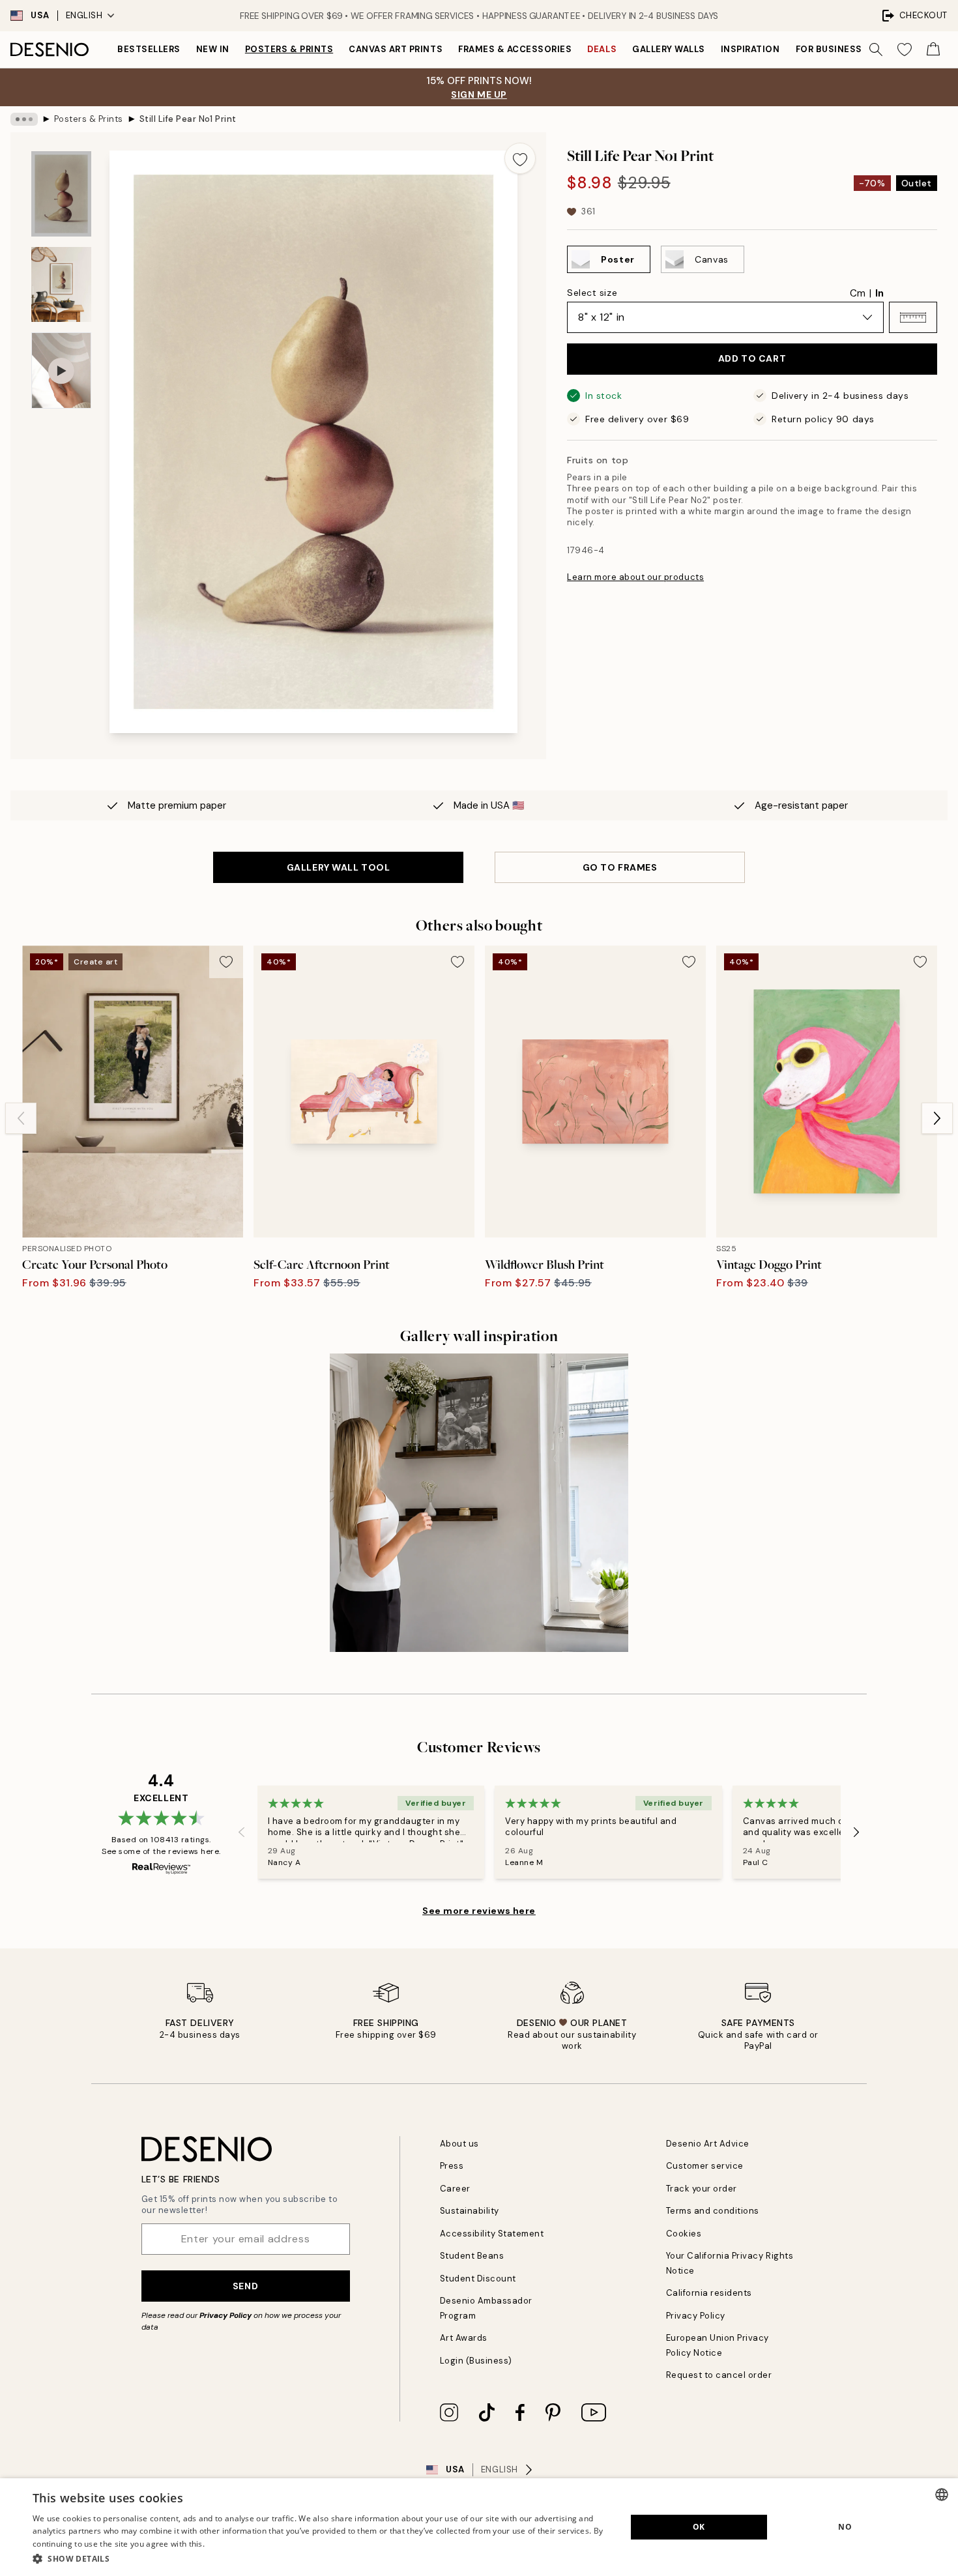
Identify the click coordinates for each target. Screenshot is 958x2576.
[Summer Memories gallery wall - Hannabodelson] (479, 1503)
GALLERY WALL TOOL (339, 867)
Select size (592, 293)
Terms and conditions (713, 2211)
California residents (709, 2293)
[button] (913, 317)
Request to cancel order (719, 2375)
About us (459, 2144)
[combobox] (942, 2495)
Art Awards (464, 2338)
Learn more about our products (635, 577)
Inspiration (750, 49)
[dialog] (479, 2527)
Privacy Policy (225, 2315)
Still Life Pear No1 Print (188, 119)
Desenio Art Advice (708, 2144)
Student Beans (472, 2256)
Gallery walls (669, 49)
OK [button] (699, 2527)
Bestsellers (149, 49)
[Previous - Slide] (21, 1118)
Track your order (702, 2189)
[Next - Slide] (937, 1118)
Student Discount (478, 2279)
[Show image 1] (61, 194)
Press (452, 2166)
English (84, 15)
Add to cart (752, 358)
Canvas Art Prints (396, 49)
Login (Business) (476, 2361)
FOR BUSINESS (829, 49)
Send (245, 2286)
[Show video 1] (61, 370)
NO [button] (845, 2527)
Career (455, 2189)
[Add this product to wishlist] (520, 158)
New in (213, 49)
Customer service (705, 2166)
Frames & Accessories (515, 49)
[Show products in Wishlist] (905, 50)
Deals (602, 49)
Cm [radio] (858, 293)
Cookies (684, 2234)
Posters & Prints (289, 49)
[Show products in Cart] (933, 50)
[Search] (876, 50)
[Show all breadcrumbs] (24, 119)
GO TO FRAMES (620, 867)
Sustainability (470, 2211)
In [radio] (879, 293)
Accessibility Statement (492, 2234)
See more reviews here (479, 1911)
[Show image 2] (61, 284)
